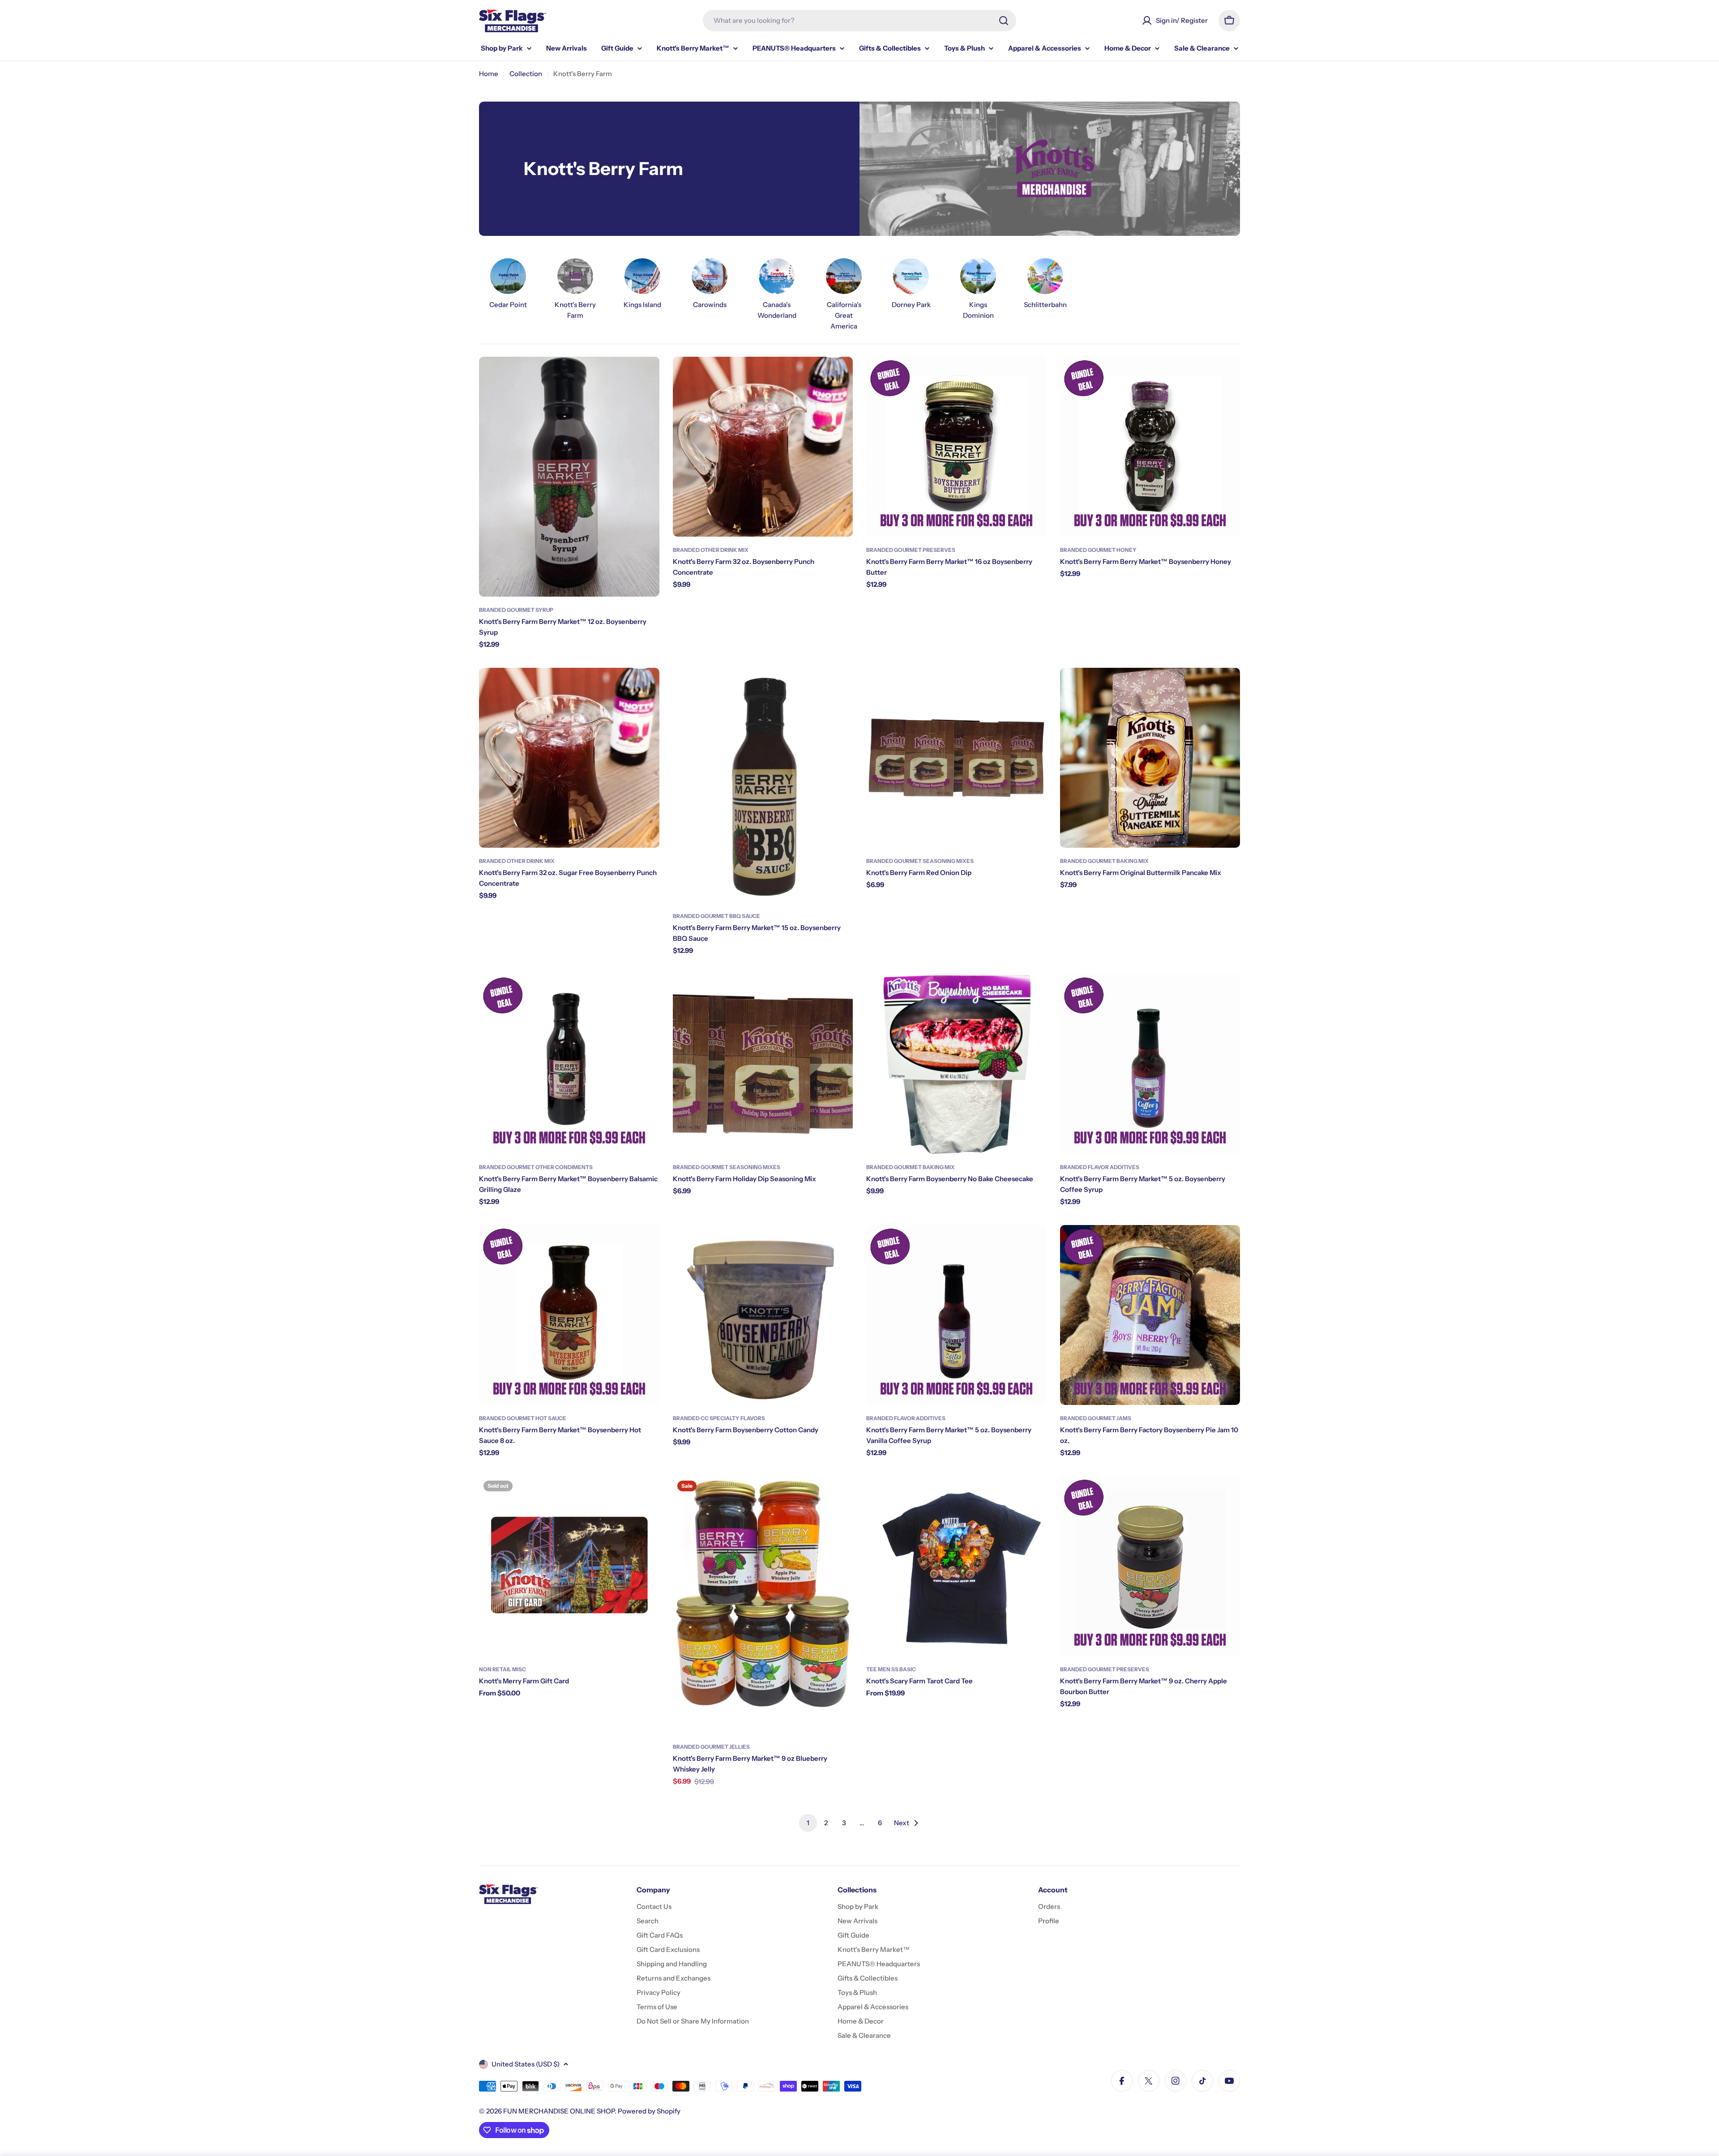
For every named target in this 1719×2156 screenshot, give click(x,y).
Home (489, 74)
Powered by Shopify (649, 2111)
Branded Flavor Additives (1100, 1167)
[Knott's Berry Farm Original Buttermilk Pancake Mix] (1150, 758)
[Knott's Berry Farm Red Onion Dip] (956, 758)
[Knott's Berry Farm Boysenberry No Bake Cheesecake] (956, 1064)
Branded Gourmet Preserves (911, 550)
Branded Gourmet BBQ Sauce (716, 916)
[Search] (1004, 21)
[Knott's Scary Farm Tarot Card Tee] (956, 1566)
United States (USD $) (526, 2064)
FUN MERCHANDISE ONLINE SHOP (559, 2111)
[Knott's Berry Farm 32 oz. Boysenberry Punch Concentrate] (763, 447)
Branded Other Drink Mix (711, 550)
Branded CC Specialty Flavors (719, 1418)
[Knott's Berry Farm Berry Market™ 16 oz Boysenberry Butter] (956, 447)
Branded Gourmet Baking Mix (1104, 861)
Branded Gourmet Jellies (711, 1747)
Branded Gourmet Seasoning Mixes (920, 861)
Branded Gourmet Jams (1096, 1418)
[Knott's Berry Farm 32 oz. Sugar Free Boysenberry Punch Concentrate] (569, 758)
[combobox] (859, 21)
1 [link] (808, 1823)
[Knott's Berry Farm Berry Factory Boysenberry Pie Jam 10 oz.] (1150, 1315)
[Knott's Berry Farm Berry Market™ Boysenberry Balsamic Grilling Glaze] (569, 1064)
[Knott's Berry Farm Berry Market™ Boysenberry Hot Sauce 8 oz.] (569, 1315)
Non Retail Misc (502, 1669)
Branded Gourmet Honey (1098, 550)
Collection (526, 74)
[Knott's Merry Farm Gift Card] (569, 1566)
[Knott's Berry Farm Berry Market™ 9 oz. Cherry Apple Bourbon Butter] (1150, 1566)
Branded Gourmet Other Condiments (536, 1167)
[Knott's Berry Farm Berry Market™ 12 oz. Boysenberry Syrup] (569, 477)
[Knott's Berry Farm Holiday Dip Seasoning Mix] (763, 1064)
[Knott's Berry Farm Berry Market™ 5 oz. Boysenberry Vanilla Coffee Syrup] (956, 1315)
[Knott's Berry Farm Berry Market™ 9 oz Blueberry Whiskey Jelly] (763, 1605)
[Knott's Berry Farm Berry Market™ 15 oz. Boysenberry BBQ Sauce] (763, 785)
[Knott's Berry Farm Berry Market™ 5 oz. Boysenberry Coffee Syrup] (1150, 1064)
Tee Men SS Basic (891, 1669)
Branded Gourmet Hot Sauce (523, 1418)
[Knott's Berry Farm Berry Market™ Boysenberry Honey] (1150, 447)
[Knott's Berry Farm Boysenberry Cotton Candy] (763, 1315)
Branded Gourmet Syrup (516, 610)
